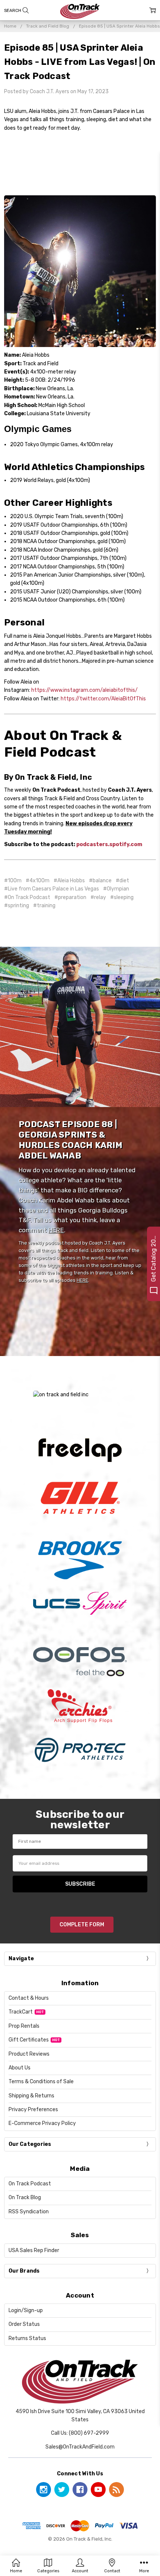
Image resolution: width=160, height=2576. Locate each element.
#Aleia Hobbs (69, 881)
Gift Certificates (29, 2040)
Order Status (24, 2324)
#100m (13, 881)
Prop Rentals (24, 2026)
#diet (122, 881)
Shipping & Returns (31, 2096)
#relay (98, 897)
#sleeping (122, 897)
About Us (20, 2068)
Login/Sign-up (26, 2310)
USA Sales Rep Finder (34, 2250)
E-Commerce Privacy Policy (42, 2123)
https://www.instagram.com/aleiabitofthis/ (84, 690)
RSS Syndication (29, 2212)
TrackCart (21, 2012)
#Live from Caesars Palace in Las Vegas (52, 889)
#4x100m (38, 881)
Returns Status (27, 2338)
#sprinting (17, 906)
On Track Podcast (30, 2184)
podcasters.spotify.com (109, 844)
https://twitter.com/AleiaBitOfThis (103, 699)
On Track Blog (25, 2197)
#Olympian (116, 889)
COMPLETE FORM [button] (82, 1925)
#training (44, 906)
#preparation (70, 897)
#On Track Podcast (27, 897)
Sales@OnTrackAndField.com (80, 2447)
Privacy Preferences (33, 2110)
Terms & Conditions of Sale (41, 2082)
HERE (56, 1230)
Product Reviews (29, 2054)
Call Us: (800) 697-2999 (80, 2433)
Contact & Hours (29, 1998)
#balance (100, 881)
